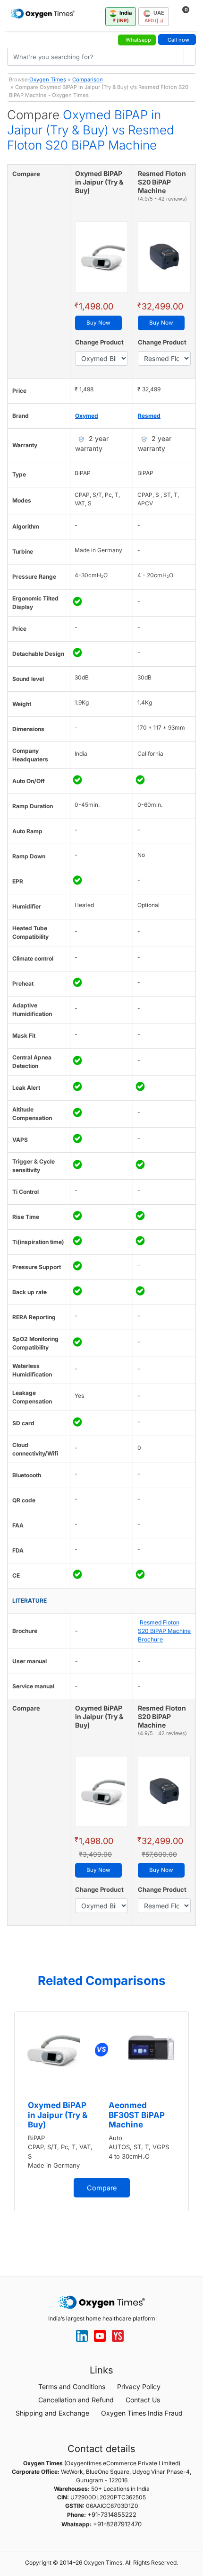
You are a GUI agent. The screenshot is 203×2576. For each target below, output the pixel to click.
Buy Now (98, 323)
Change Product (99, 342)
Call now (178, 40)
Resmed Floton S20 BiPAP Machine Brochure (164, 1631)
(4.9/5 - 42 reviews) (162, 199)
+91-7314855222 (112, 2514)
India (123, 16)
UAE (154, 16)
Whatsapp (138, 40)
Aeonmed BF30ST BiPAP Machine (137, 2115)
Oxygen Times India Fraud (142, 2413)
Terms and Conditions (72, 2386)
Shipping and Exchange (52, 2413)
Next (194, 2128)
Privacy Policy (139, 2386)
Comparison (88, 79)
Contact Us (143, 2400)
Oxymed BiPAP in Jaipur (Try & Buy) (58, 2115)
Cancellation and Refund (76, 2400)
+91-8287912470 (117, 2524)
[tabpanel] (101, 2111)
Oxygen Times (48, 79)
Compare (102, 2188)
